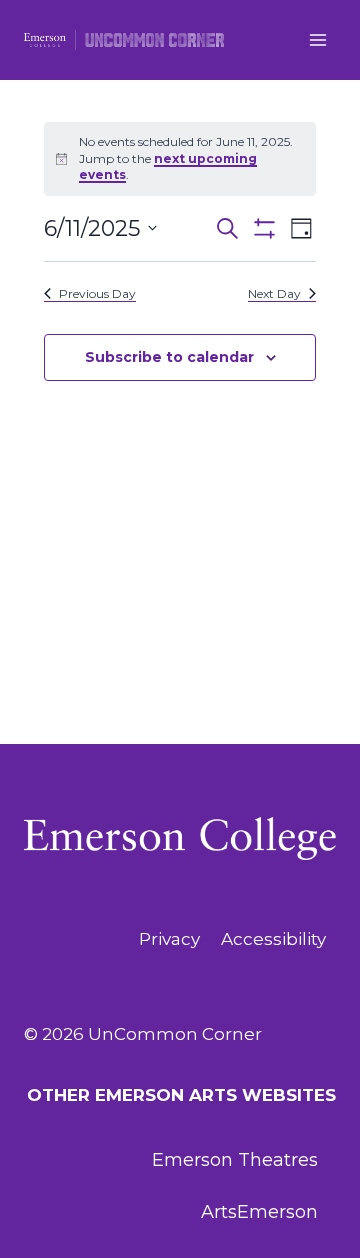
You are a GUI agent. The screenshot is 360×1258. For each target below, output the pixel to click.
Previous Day (97, 293)
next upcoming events (168, 167)
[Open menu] (317, 39)
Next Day (274, 293)
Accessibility (273, 939)
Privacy (169, 939)
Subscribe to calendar (169, 357)
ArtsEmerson (259, 1212)
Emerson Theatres (235, 1160)
